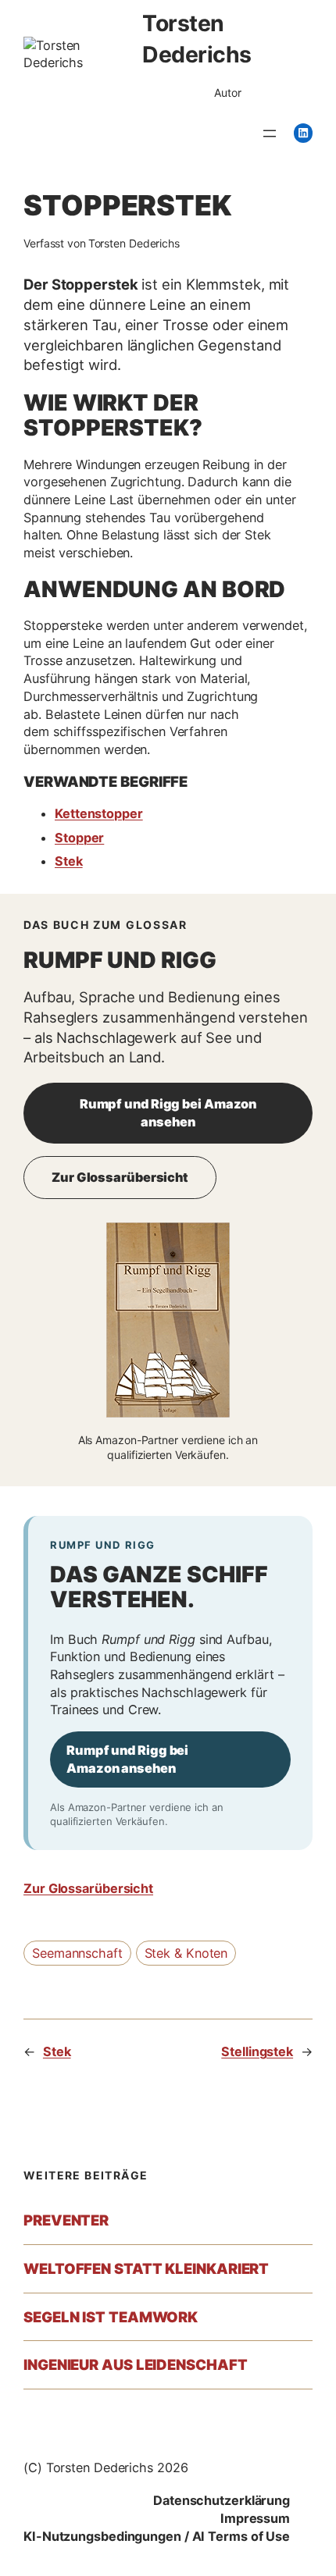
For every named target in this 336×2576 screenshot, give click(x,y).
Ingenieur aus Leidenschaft (135, 2365)
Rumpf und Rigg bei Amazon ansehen (168, 1113)
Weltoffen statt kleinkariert (146, 2269)
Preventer (66, 2220)
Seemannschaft (77, 1953)
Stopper (79, 838)
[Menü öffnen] (270, 133)
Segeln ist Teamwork (111, 2317)
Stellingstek (257, 2051)
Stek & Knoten (186, 1953)
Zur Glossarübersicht (120, 1177)
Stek (69, 861)
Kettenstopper (99, 813)
